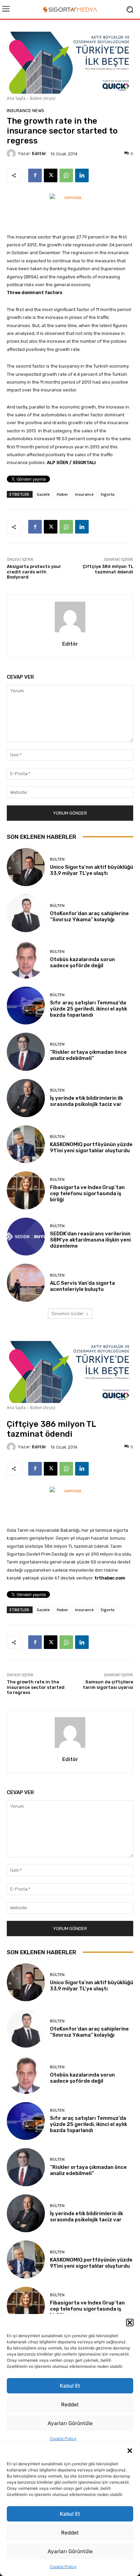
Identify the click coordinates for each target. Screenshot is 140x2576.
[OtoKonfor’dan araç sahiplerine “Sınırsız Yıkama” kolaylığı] (26, 913)
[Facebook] (35, 175)
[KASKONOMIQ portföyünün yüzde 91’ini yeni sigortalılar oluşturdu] (26, 1144)
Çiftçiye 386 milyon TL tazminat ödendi (108, 569)
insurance (84, 494)
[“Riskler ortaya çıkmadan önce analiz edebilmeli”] (26, 1052)
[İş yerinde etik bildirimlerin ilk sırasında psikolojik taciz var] (26, 1098)
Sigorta (108, 494)
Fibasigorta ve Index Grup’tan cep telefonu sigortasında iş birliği (87, 1193)
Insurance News (25, 111)
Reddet (70, 2533)
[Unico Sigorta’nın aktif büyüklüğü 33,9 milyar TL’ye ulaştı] (26, 867)
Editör (39, 153)
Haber (63, 494)
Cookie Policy (63, 2567)
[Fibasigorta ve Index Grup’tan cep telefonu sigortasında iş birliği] (26, 1190)
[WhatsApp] (66, 175)
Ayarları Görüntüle (70, 2551)
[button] (130, 2451)
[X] (51, 175)
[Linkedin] (82, 175)
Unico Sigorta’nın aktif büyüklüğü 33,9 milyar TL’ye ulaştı (92, 870)
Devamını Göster (68, 1314)
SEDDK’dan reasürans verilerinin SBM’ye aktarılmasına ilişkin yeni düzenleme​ (90, 1240)
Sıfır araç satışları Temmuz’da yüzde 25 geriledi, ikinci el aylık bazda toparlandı (89, 1009)
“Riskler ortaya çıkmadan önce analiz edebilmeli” (88, 1055)
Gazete (43, 494)
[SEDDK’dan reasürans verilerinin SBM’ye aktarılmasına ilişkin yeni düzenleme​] (26, 1237)
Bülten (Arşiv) (42, 98)
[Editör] (12, 154)
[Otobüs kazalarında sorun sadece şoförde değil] (26, 959)
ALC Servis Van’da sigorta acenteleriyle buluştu (82, 1286)
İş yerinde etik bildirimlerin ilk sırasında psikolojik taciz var (86, 1101)
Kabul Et (70, 2514)
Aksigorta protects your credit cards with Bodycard (34, 572)
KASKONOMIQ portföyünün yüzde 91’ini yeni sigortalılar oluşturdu (91, 1147)
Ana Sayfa (16, 98)
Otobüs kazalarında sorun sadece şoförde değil (82, 962)
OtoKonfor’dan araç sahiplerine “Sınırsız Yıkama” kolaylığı (89, 916)
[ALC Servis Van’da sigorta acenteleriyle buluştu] (26, 1283)
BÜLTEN (57, 859)
